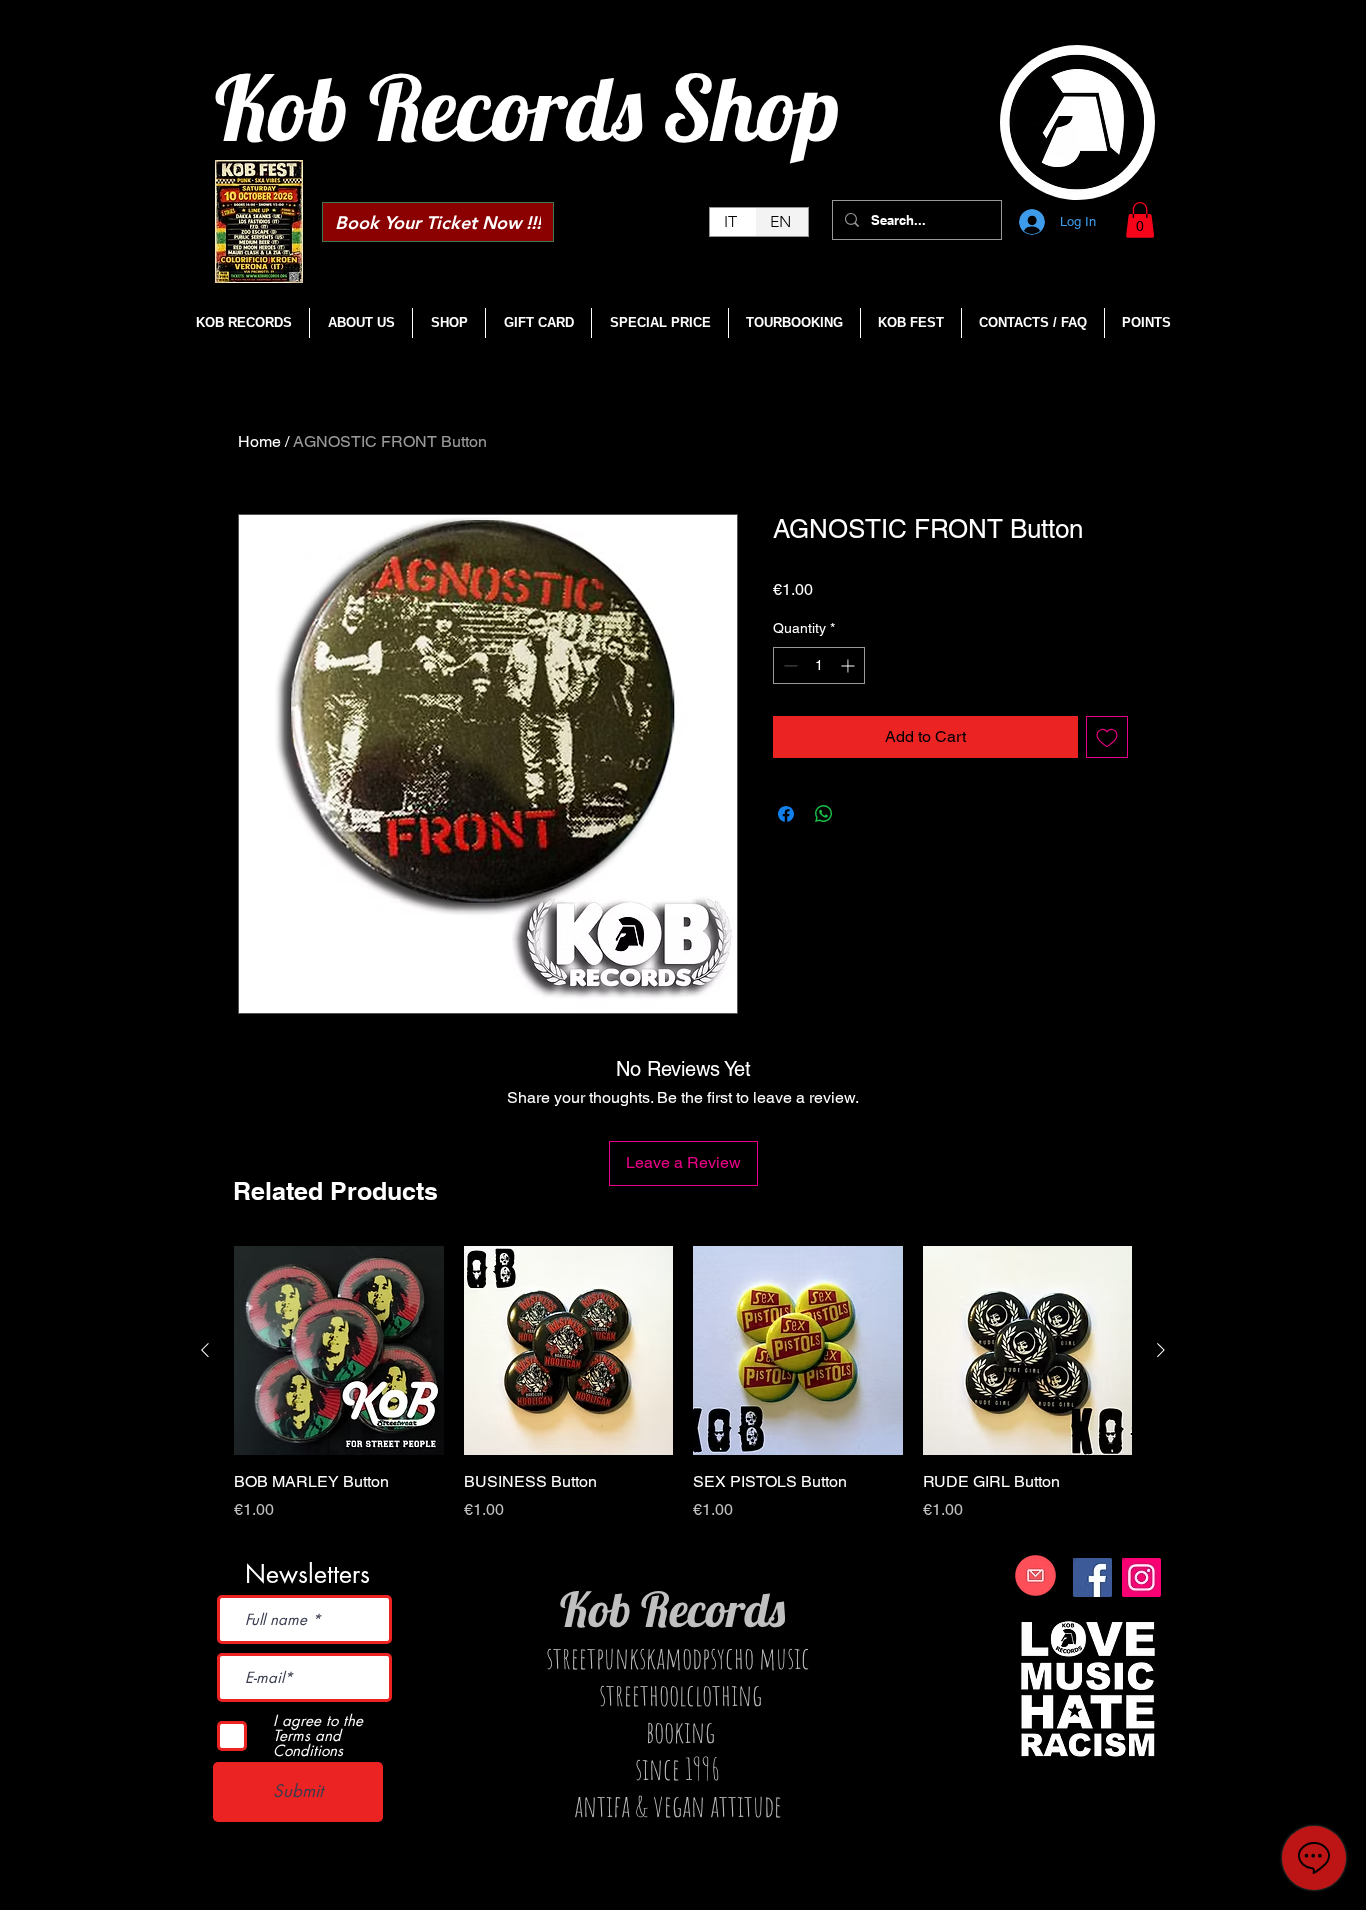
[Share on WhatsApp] (824, 814)
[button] (1140, 220)
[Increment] (849, 665)
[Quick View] (339, 1351)
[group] (683, 1395)
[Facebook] (1092, 1577)
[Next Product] (1161, 1350)
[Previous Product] (205, 1350)
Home (259, 441)
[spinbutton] (819, 665)
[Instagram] (1141, 1577)
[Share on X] (862, 814)
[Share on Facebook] (786, 814)
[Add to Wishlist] (1107, 737)
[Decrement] (788, 665)
